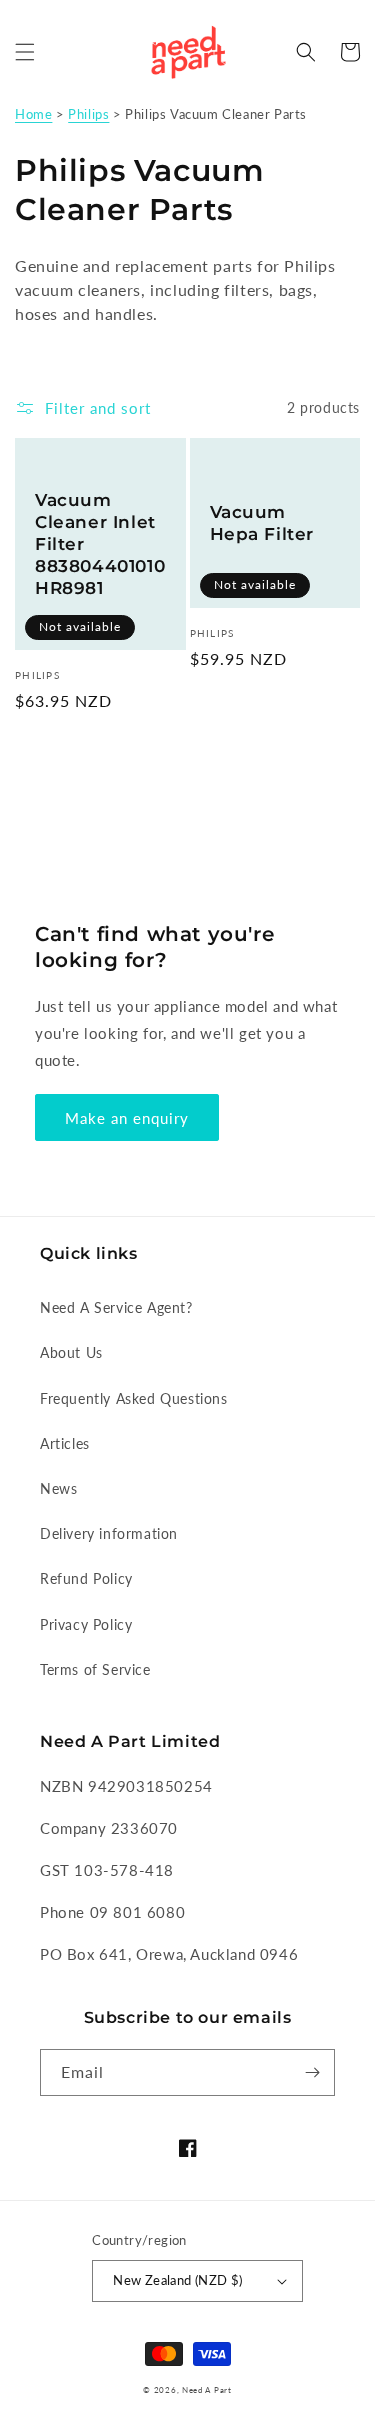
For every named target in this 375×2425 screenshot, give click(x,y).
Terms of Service (95, 1669)
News (58, 1488)
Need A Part (207, 2390)
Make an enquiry (127, 1118)
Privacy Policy (86, 1624)
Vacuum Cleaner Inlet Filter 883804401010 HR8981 (100, 544)
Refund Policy (86, 1578)
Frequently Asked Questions (134, 1398)
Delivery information (109, 1533)
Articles (65, 1443)
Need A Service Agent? (116, 1307)
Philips (88, 114)
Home (33, 114)
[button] (25, 52)
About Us (71, 1352)
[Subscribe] (312, 2072)
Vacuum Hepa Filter (262, 523)
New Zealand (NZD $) (178, 2280)
